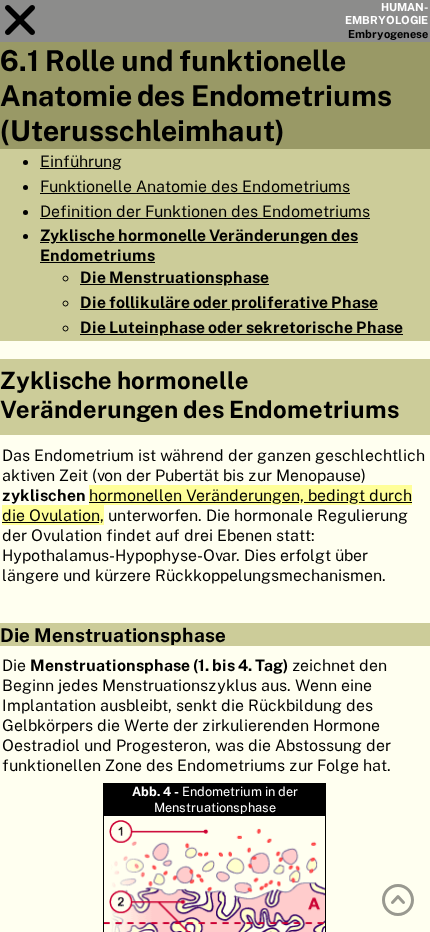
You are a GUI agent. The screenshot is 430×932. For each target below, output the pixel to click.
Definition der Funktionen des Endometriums (205, 211)
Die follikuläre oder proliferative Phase (229, 302)
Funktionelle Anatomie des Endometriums (195, 186)
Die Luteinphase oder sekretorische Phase (241, 327)
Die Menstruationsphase (174, 277)
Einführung (81, 161)
